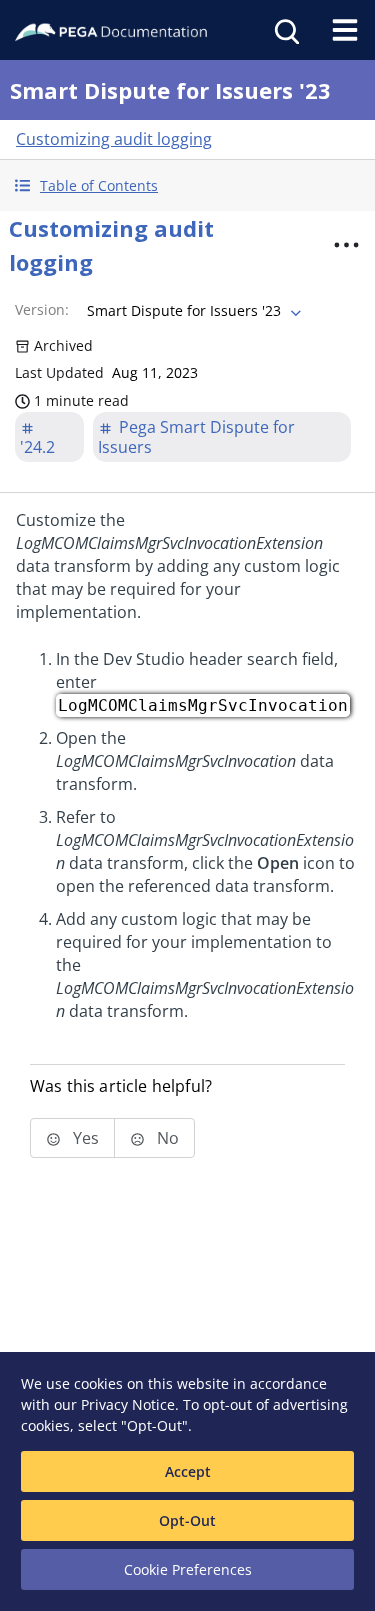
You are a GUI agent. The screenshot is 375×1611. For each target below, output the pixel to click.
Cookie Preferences (188, 1569)
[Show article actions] (346, 245)
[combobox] (192, 311)
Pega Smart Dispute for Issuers (196, 437)
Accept (188, 1471)
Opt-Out (187, 1520)
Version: (42, 309)
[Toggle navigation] (345, 30)
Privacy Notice (128, 1404)
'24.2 (37, 447)
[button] (187, 185)
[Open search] (285, 30)
